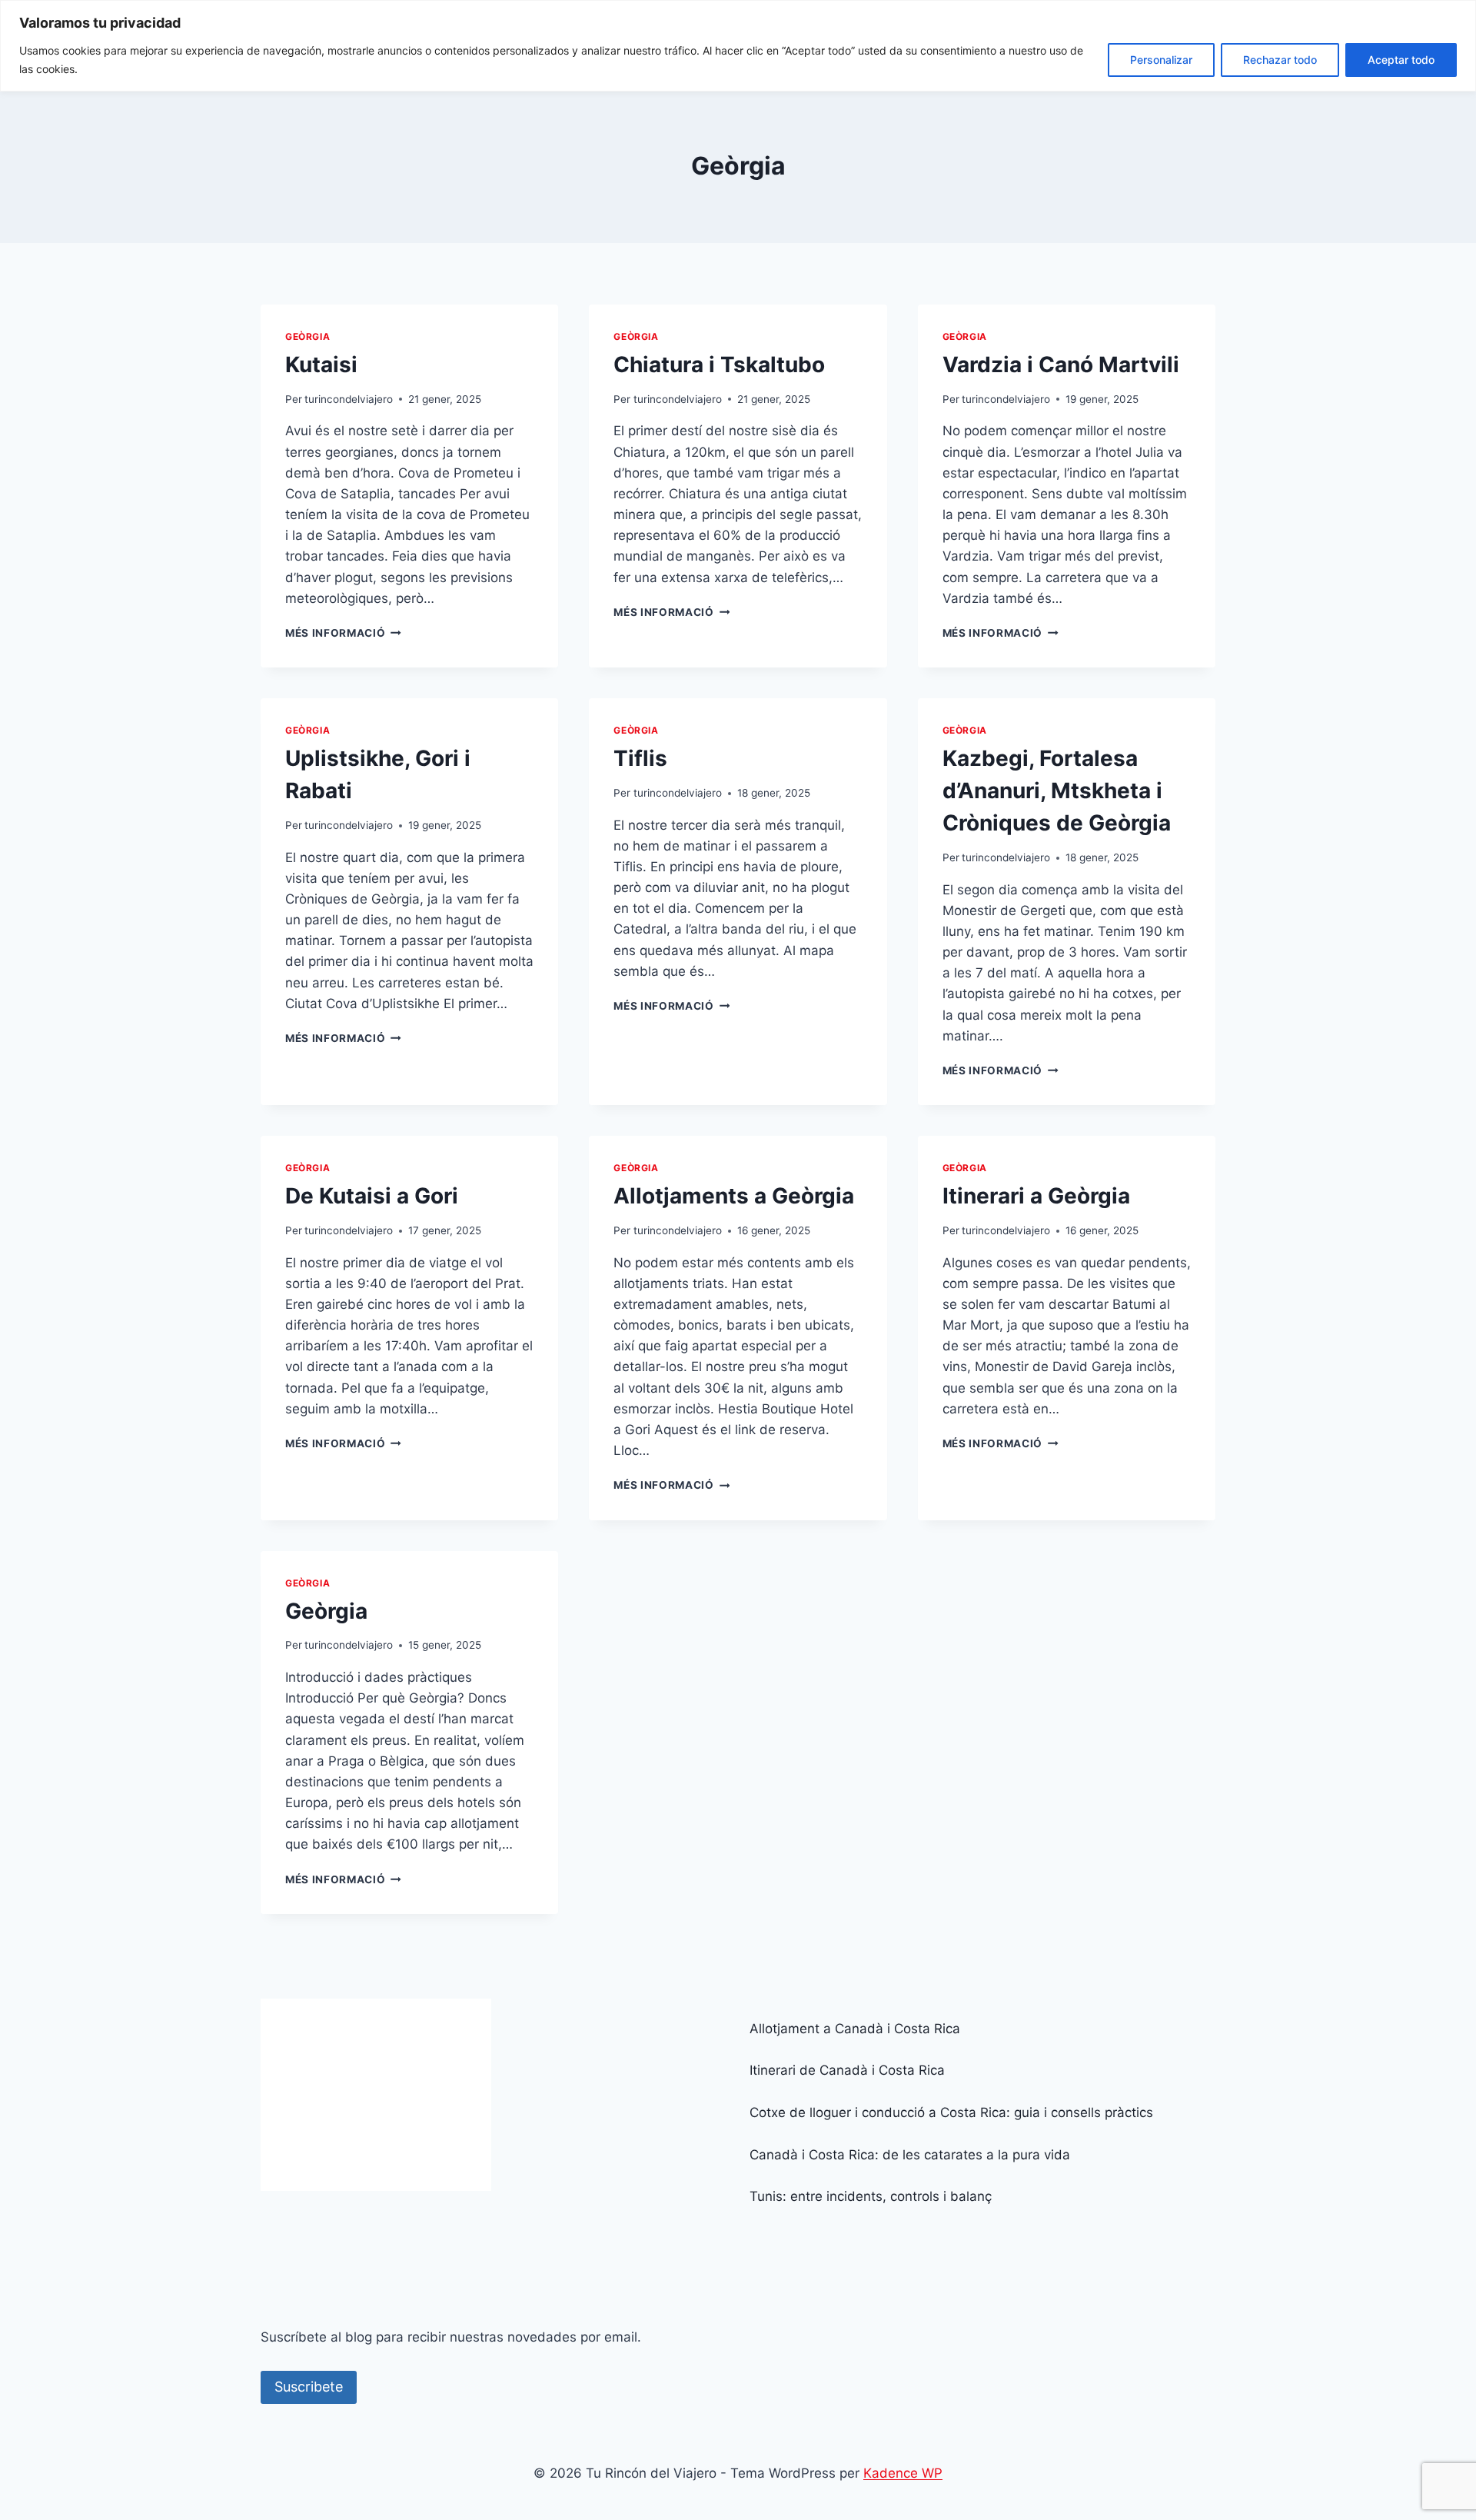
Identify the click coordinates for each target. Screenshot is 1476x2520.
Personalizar (1161, 60)
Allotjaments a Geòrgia (734, 1196)
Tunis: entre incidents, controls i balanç (871, 2196)
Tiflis (640, 758)
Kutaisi (321, 365)
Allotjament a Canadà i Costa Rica (855, 2029)
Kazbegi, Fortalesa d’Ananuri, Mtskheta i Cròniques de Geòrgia (1057, 791)
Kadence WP (903, 2473)
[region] (738, 46)
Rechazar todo (1280, 60)
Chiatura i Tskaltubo (719, 365)
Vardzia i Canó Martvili (1061, 365)
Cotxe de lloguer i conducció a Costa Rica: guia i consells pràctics (951, 2112)
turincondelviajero (349, 399)
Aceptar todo (1401, 60)
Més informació (343, 633)
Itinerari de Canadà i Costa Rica (847, 2070)
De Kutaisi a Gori (372, 1196)
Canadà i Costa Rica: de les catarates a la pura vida (910, 2155)
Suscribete (309, 2387)
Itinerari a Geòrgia (1036, 1196)
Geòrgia (307, 336)
